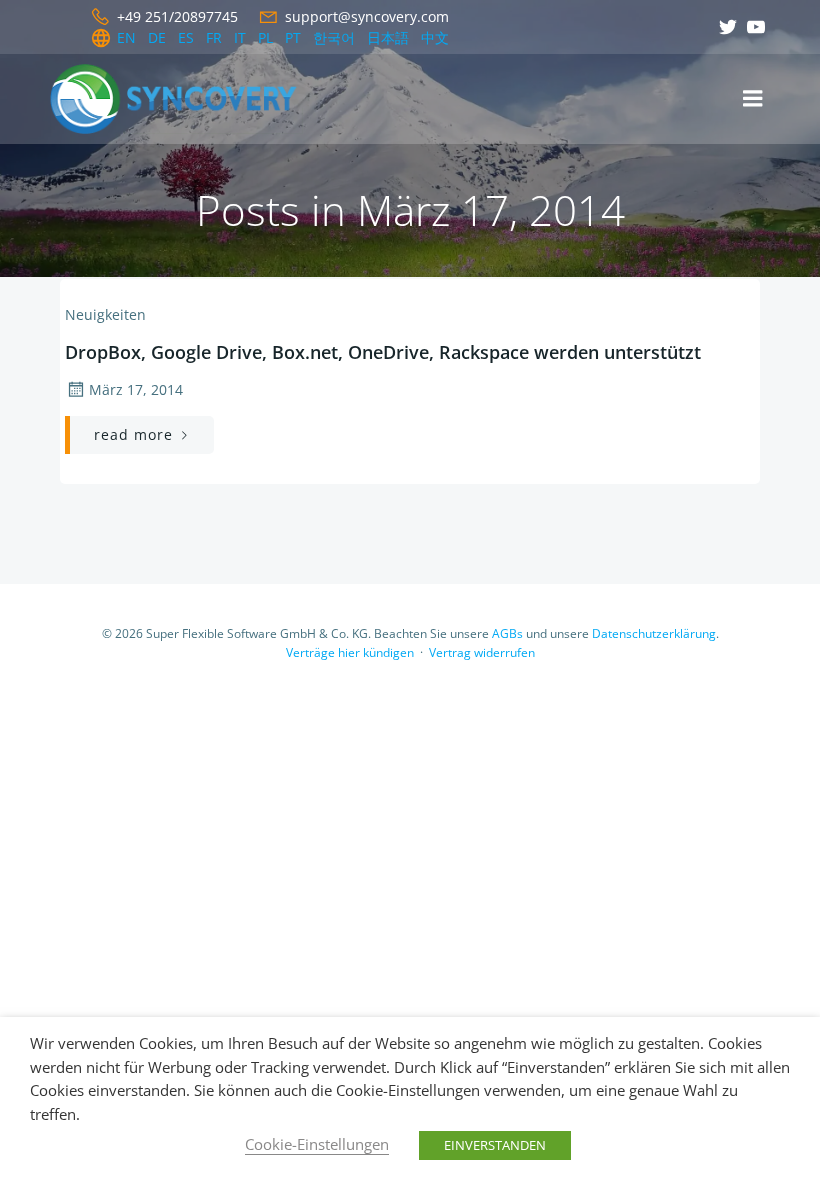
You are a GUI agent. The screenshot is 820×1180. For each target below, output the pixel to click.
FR (214, 37)
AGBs (507, 633)
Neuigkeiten (105, 314)
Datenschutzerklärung (654, 633)
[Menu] (753, 99)
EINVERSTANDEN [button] (495, 1145)
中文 (435, 37)
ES (186, 37)
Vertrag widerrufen (482, 652)
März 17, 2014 (136, 389)
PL (265, 37)
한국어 (334, 37)
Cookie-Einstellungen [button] (317, 1144)
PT (293, 37)
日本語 (388, 37)
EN (126, 37)
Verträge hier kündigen (350, 652)
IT (240, 37)
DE (157, 37)
